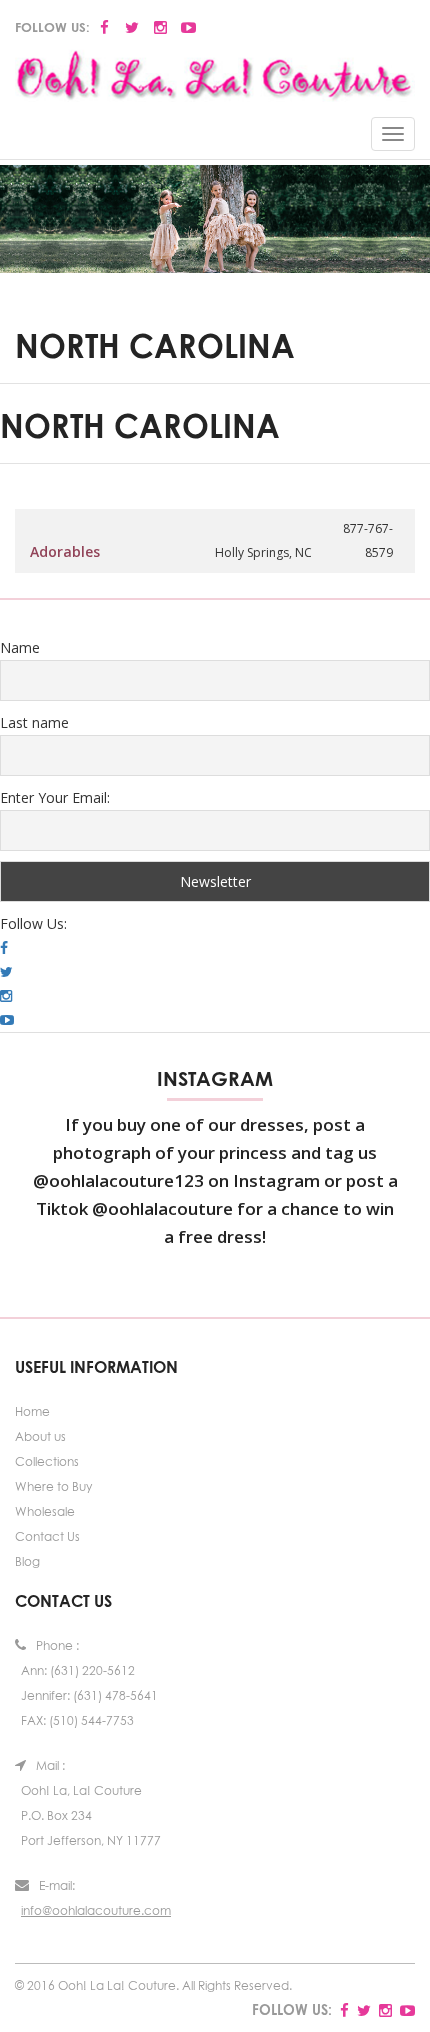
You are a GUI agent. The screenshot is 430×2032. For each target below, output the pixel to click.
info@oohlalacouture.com (96, 1910)
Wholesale (45, 1511)
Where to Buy (53, 1486)
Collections (47, 1461)
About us (40, 1436)
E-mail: (57, 1885)
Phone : (57, 1645)
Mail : (50, 1765)
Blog (27, 1561)
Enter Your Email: (55, 797)
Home (32, 1411)
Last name (34, 722)
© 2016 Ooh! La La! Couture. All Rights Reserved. (153, 1985)
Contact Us (47, 1536)
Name (20, 647)
